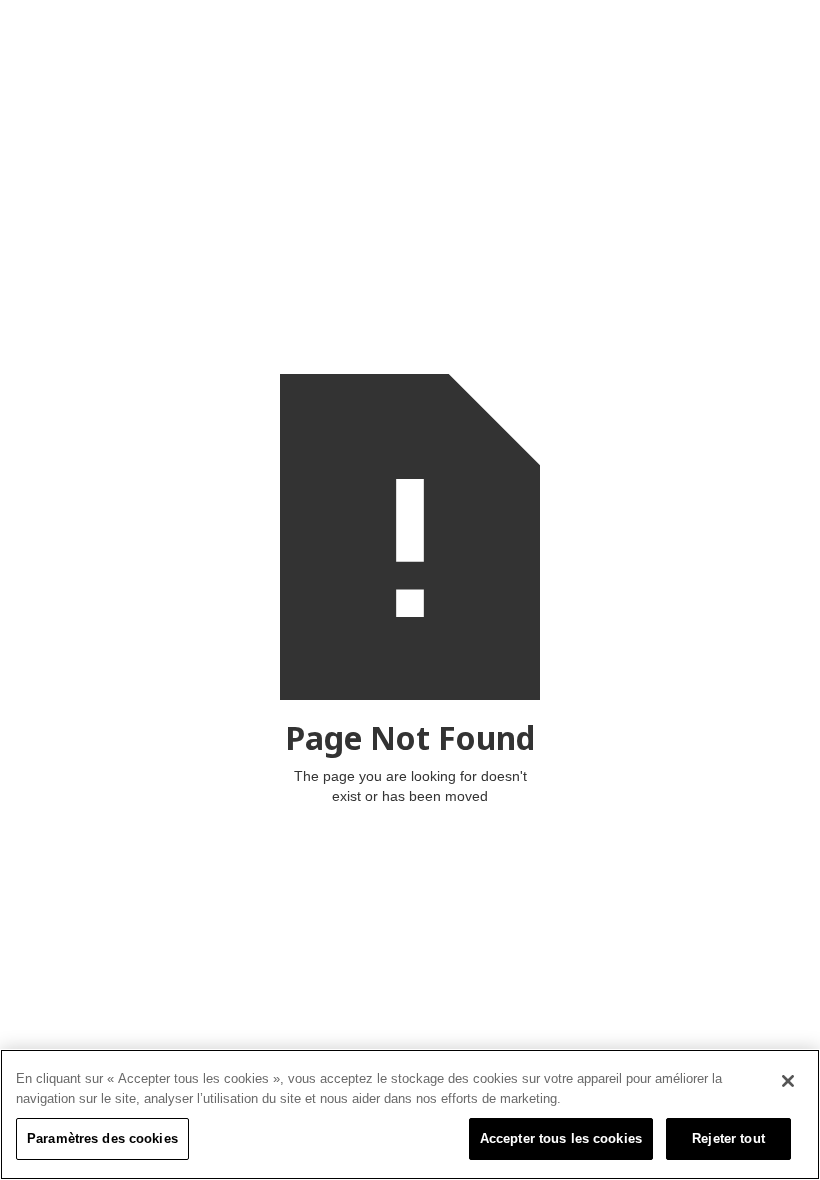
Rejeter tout (728, 1138)
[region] (410, 1114)
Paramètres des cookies (102, 1138)
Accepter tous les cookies (561, 1138)
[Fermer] (788, 1081)
